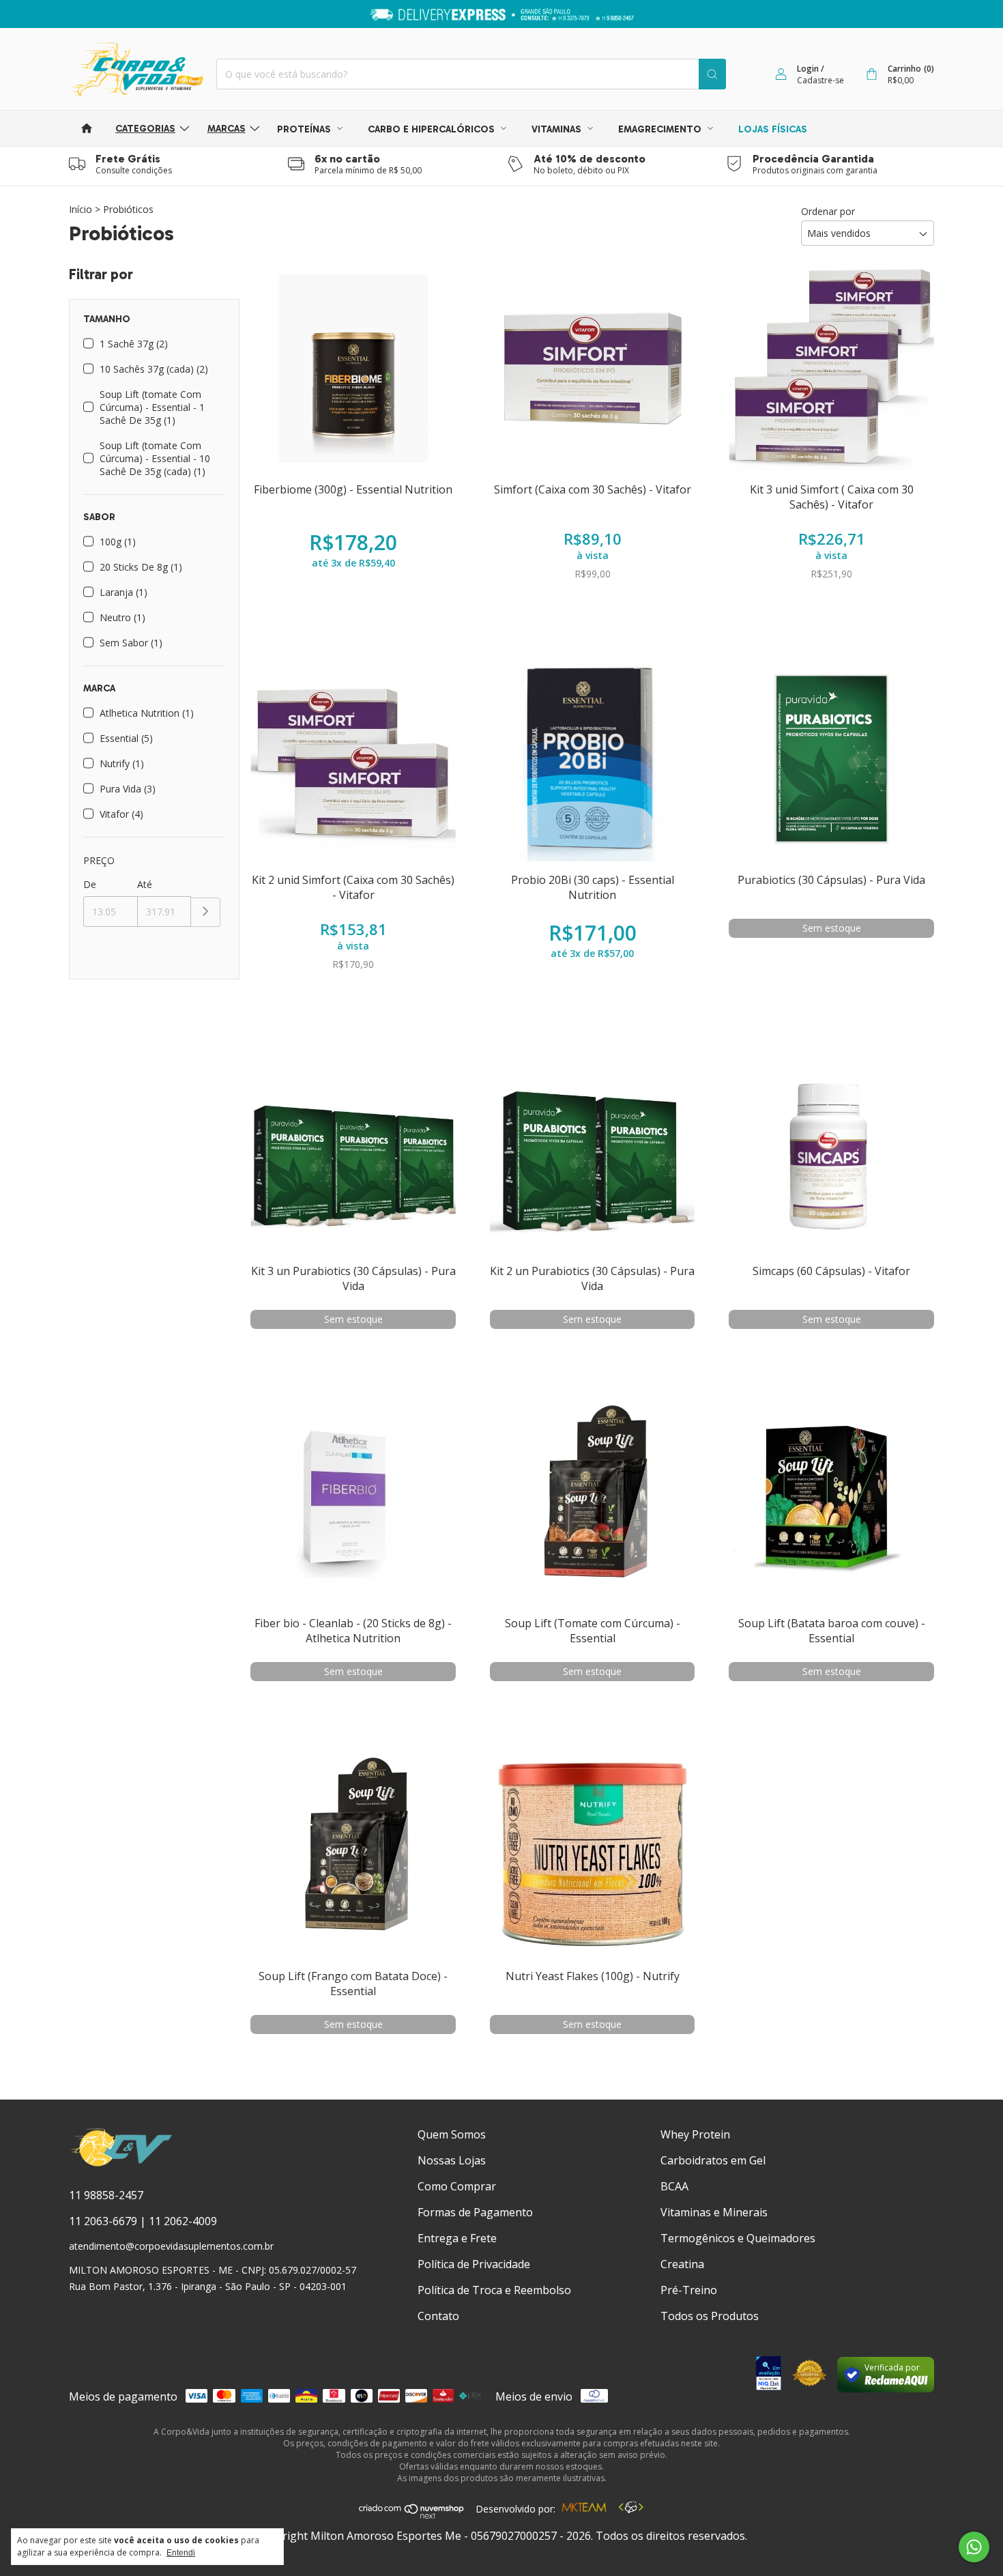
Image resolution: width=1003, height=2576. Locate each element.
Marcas (227, 129)
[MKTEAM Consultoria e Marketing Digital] (584, 2509)
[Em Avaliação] (769, 2375)
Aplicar (206, 912)
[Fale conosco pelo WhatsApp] (974, 2547)
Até (145, 884)
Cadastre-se (820, 80)
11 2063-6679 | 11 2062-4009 (143, 2221)
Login (808, 69)
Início (81, 209)
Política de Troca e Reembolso (494, 2290)
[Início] (87, 128)
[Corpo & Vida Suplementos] (121, 2164)
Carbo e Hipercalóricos (433, 129)
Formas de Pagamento (475, 2212)
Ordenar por (828, 211)
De (90, 884)
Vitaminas (558, 129)
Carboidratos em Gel (713, 2160)
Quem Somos (452, 2134)
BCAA (674, 2186)
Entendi (181, 2553)
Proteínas (305, 129)
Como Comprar (457, 2186)
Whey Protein (695, 2134)
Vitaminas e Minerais (714, 2212)
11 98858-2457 (106, 2195)
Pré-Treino (689, 2290)
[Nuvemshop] (412, 2515)
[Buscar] (712, 74)
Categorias (145, 129)
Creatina (682, 2264)
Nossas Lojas (452, 2160)
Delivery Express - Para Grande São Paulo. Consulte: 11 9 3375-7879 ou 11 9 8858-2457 (502, 14)
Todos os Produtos (710, 2316)
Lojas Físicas (773, 129)
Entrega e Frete (457, 2238)
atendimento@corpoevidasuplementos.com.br (171, 2246)
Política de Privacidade (474, 2264)
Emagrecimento (661, 129)
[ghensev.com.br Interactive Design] (631, 2509)
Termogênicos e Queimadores (738, 2238)
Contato (438, 2316)
